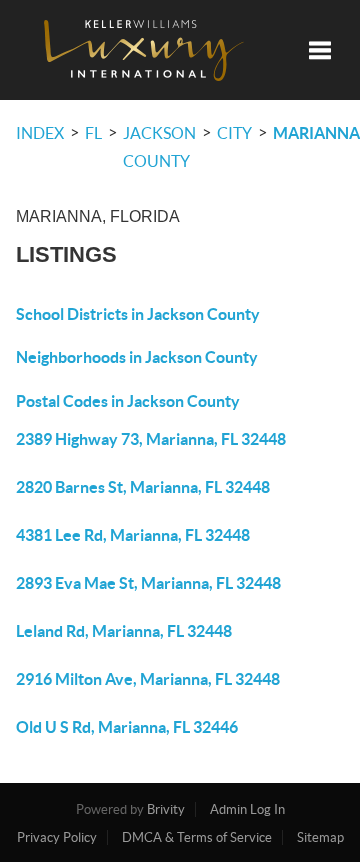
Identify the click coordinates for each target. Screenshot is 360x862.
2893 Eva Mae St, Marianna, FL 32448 (148, 583)
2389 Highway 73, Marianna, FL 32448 (151, 439)
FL (93, 133)
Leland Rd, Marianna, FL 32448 (124, 631)
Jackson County (159, 147)
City (234, 133)
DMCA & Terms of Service (197, 837)
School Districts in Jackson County (138, 314)
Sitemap (320, 837)
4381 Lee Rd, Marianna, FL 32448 (133, 535)
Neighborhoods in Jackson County (137, 357)
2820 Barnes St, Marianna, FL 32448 (143, 487)
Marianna (316, 133)
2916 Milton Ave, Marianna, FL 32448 (148, 679)
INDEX (40, 133)
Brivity (166, 809)
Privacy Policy (57, 837)
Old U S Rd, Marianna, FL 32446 (127, 727)
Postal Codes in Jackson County (128, 401)
